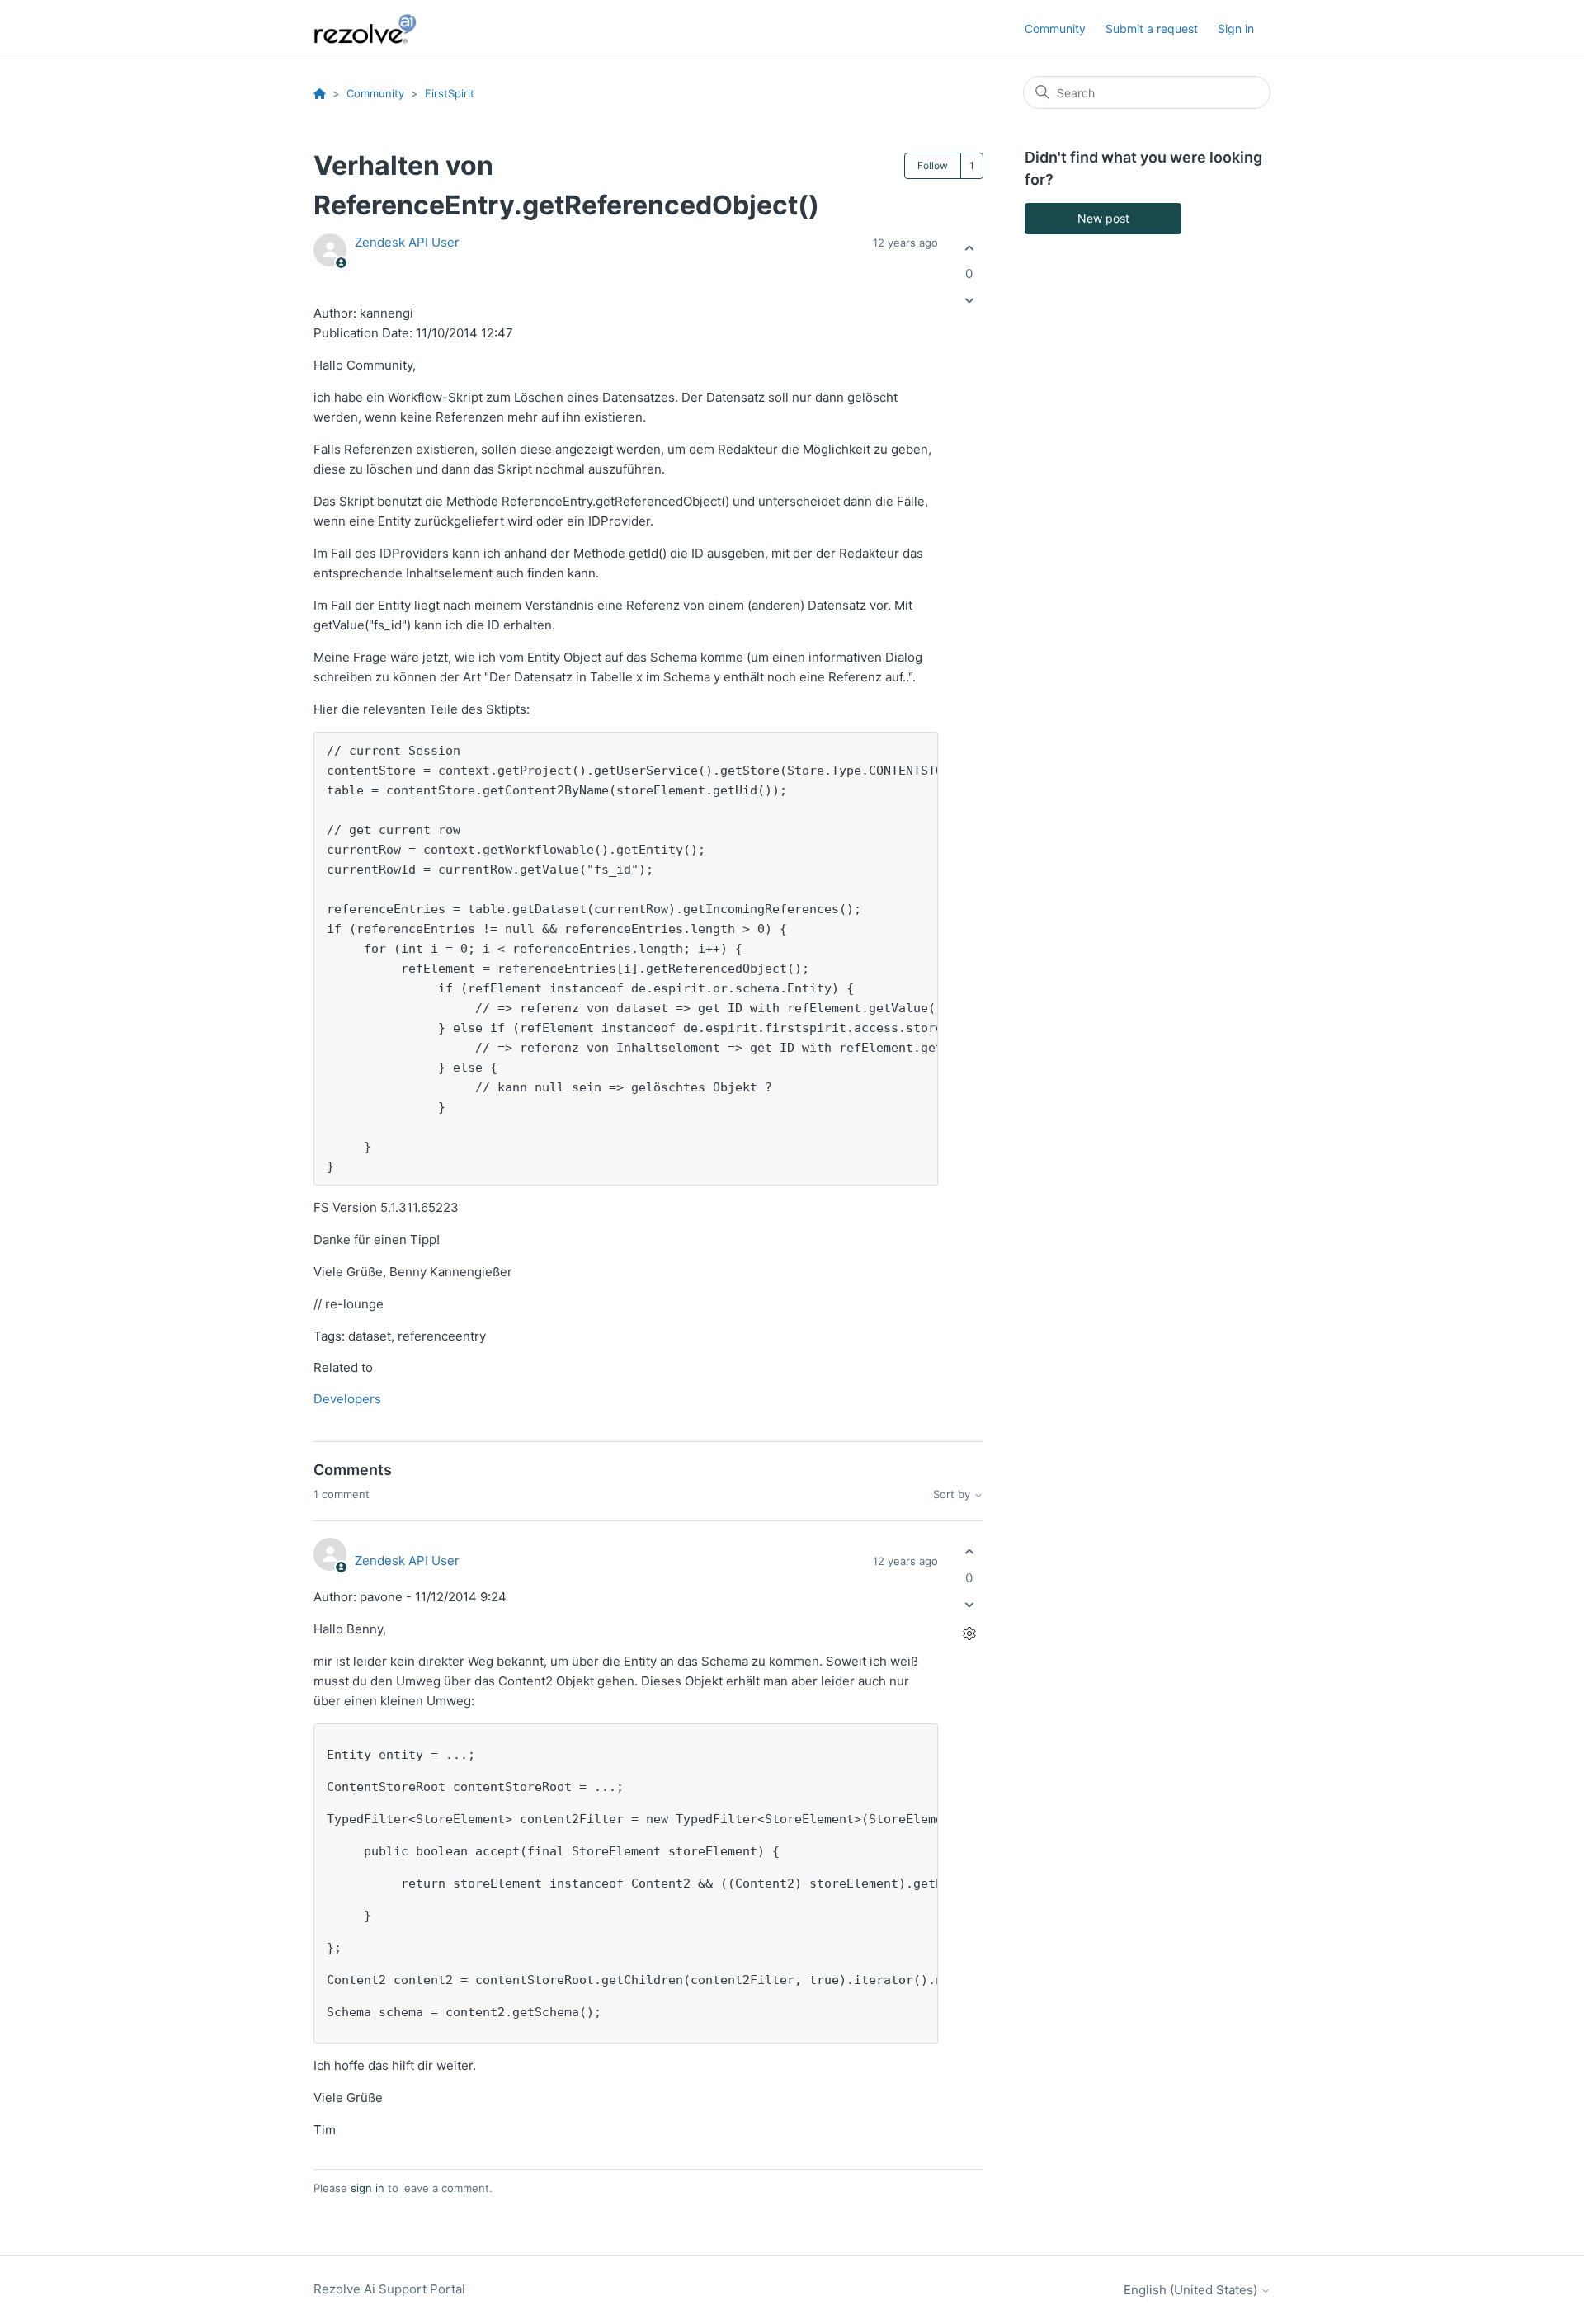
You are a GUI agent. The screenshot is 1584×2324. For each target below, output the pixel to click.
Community (1055, 28)
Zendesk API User (407, 242)
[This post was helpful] (969, 248)
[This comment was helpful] (969, 1552)
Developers (347, 1399)
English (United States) (1192, 2290)
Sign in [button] (1236, 28)
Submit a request (1152, 28)
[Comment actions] (969, 1633)
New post (1103, 218)
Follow (933, 165)
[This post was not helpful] (969, 301)
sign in (368, 2188)
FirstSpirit (450, 93)
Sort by (953, 1494)
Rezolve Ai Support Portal (389, 2289)
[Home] (375, 29)
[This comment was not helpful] (969, 1604)
